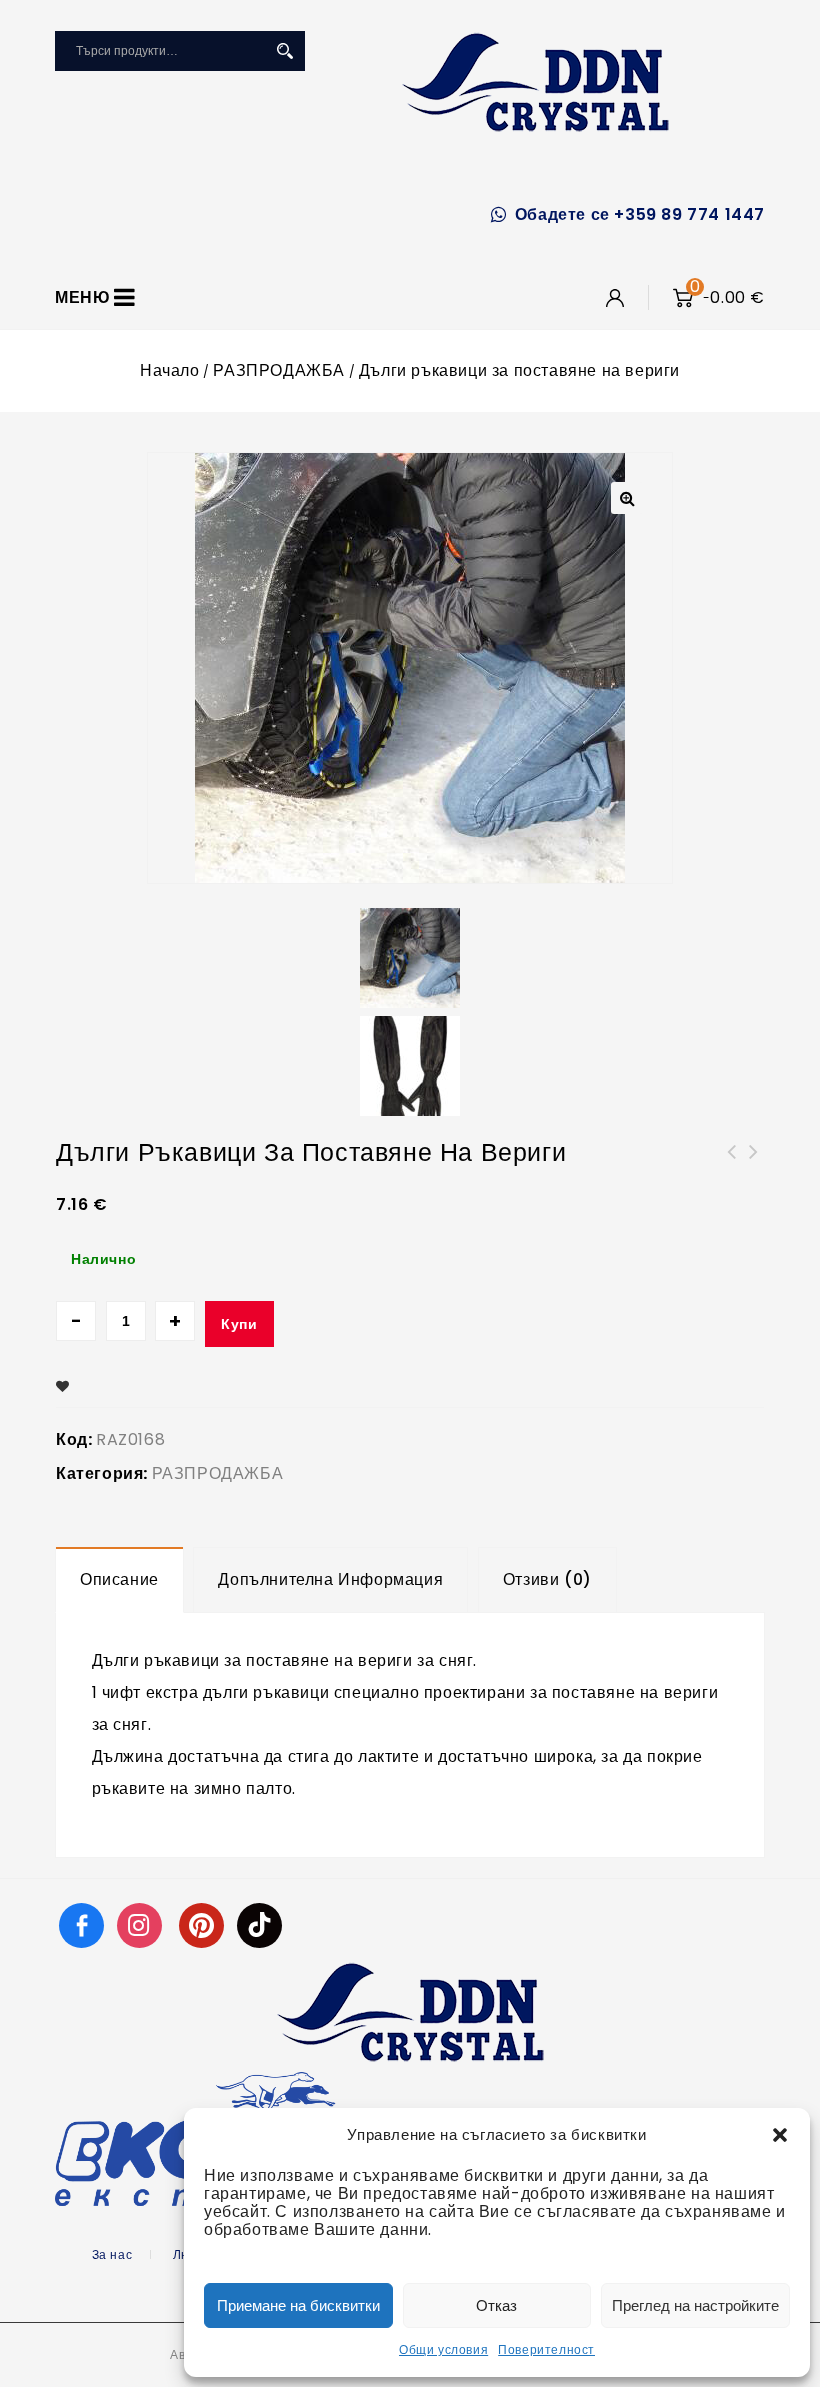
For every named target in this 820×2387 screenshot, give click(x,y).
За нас (112, 2254)
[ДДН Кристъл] (535, 82)
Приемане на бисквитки (298, 2305)
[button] (780, 2135)
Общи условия (443, 2349)
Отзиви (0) (547, 1579)
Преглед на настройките (695, 2305)
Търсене (285, 51)
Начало (170, 370)
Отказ (496, 2305)
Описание (119, 1579)
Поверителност (546, 2349)
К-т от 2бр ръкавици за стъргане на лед (732, 1176)
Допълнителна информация (330, 1579)
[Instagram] (142, 1924)
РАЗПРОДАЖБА (279, 370)
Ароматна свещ (754, 1164)
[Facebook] (81, 1924)
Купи (239, 1324)
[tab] (119, 1580)
